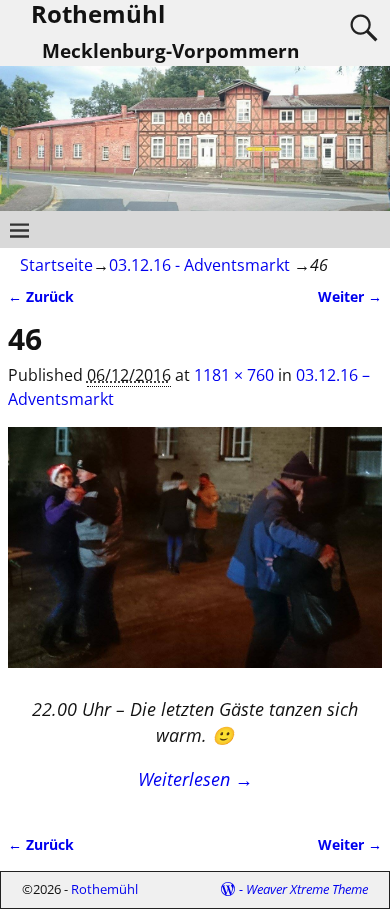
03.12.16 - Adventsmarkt (199, 265)
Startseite (56, 265)
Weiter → (350, 296)
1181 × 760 (234, 375)
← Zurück (41, 296)
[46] (195, 559)
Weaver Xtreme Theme (307, 889)
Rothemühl (104, 889)
